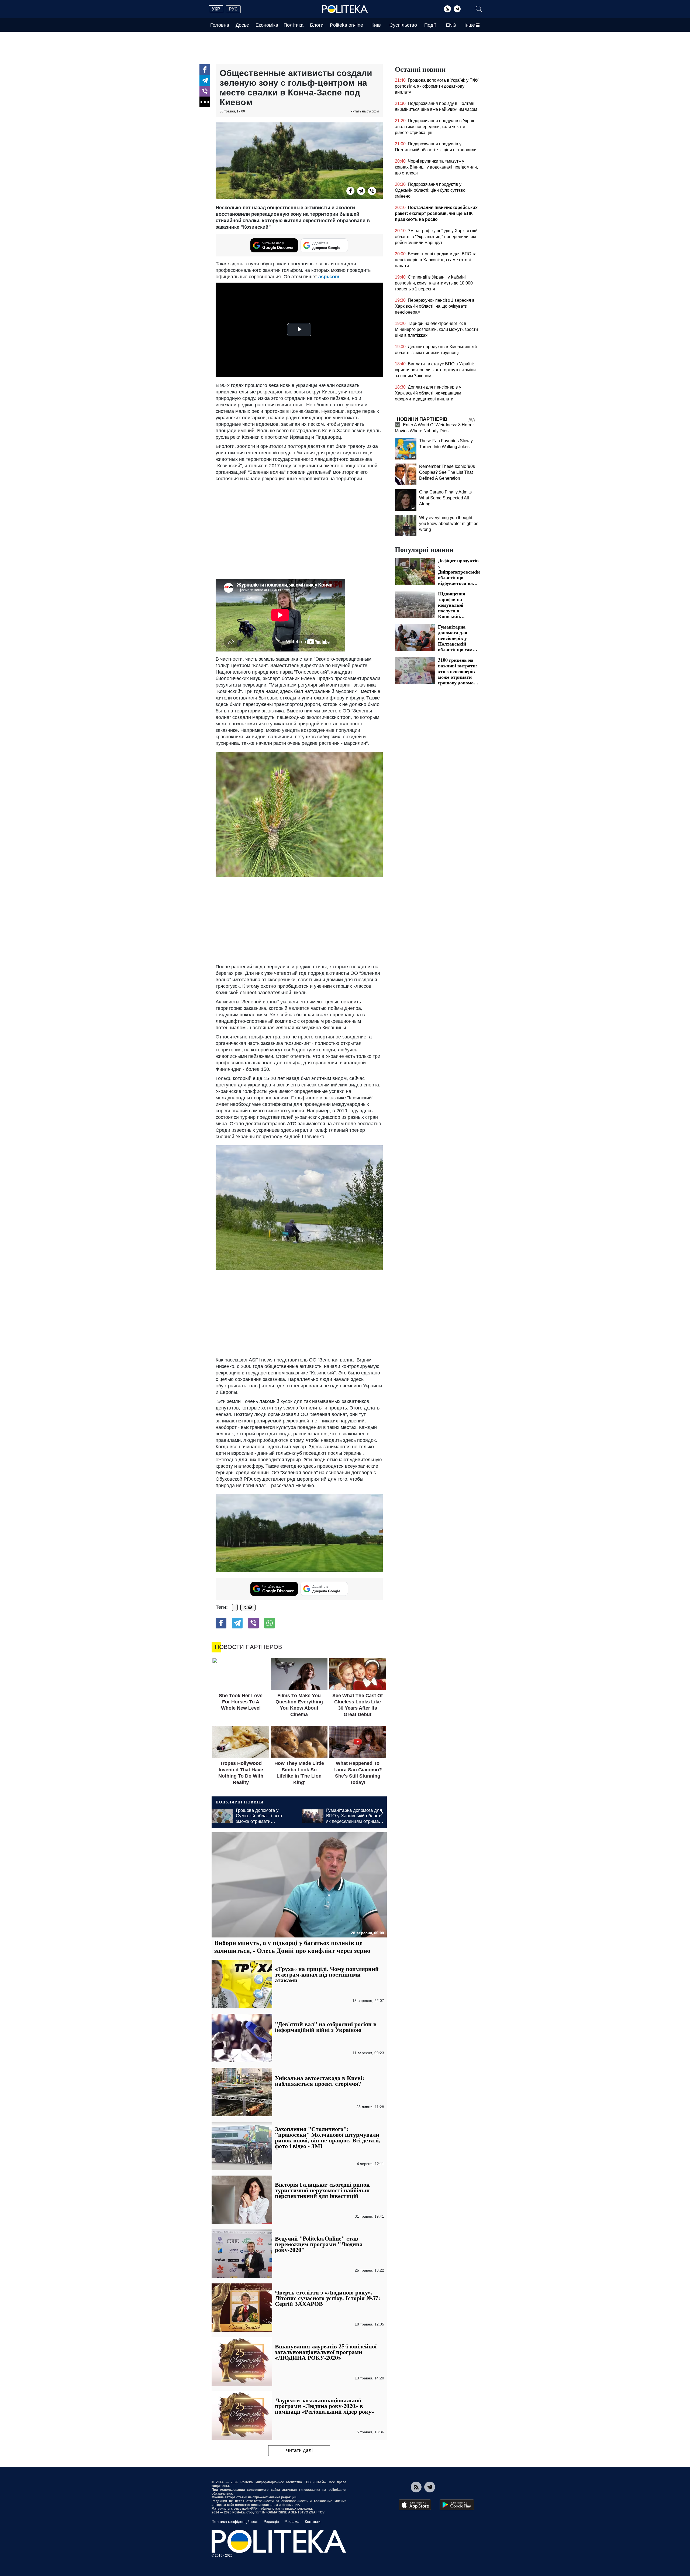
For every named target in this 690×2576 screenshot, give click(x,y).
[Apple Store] (415, 2505)
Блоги (317, 25)
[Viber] (205, 91)
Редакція (271, 2522)
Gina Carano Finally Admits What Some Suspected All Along (445, 498)
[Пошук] (479, 9)
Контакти (313, 2522)
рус (233, 9)
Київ (376, 25)
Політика (294, 25)
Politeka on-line (346, 25)
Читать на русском (365, 111)
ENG (451, 25)
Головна (220, 25)
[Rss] (447, 9)
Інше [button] (470, 25)
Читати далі (299, 2450)
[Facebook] (205, 70)
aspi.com (329, 277)
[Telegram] (457, 9)
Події (430, 25)
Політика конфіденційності (235, 2522)
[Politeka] (345, 9)
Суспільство (403, 25)
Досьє (242, 25)
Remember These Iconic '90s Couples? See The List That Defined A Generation (447, 472)
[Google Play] (457, 2505)
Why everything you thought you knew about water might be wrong (449, 524)
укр (216, 9)
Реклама (292, 2522)
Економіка (267, 25)
